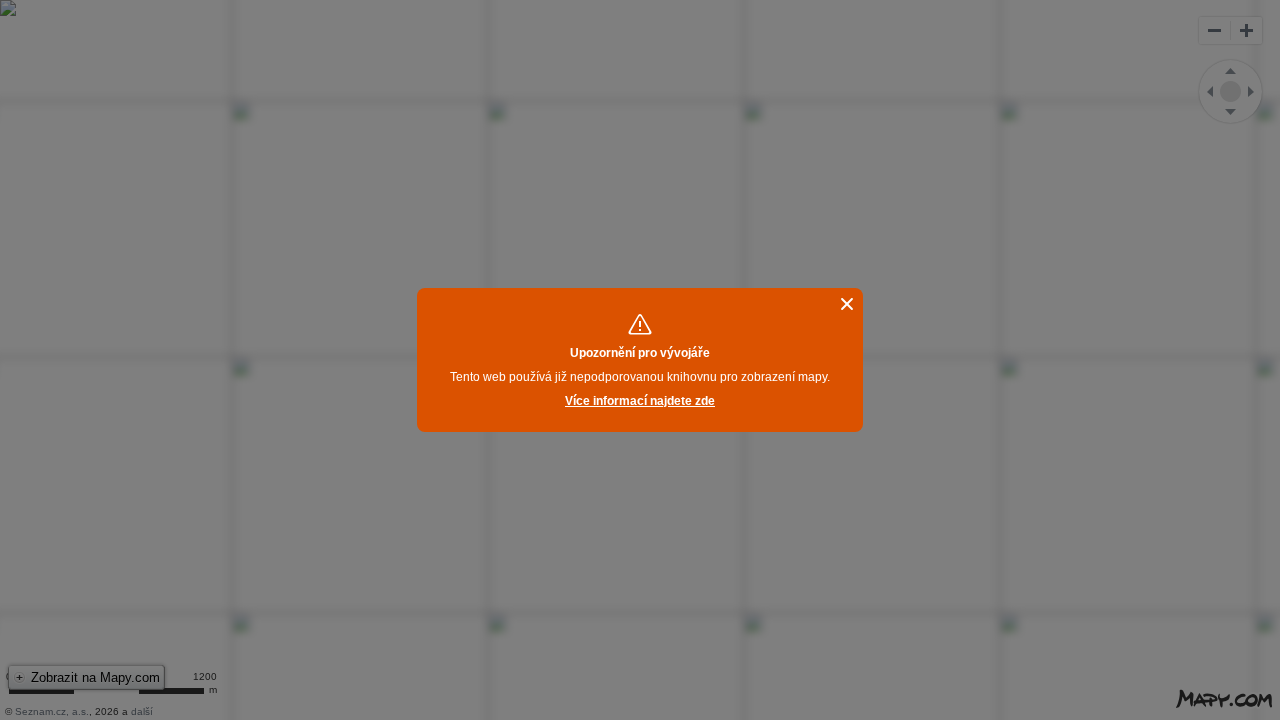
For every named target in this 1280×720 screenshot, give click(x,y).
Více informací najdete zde (640, 401)
